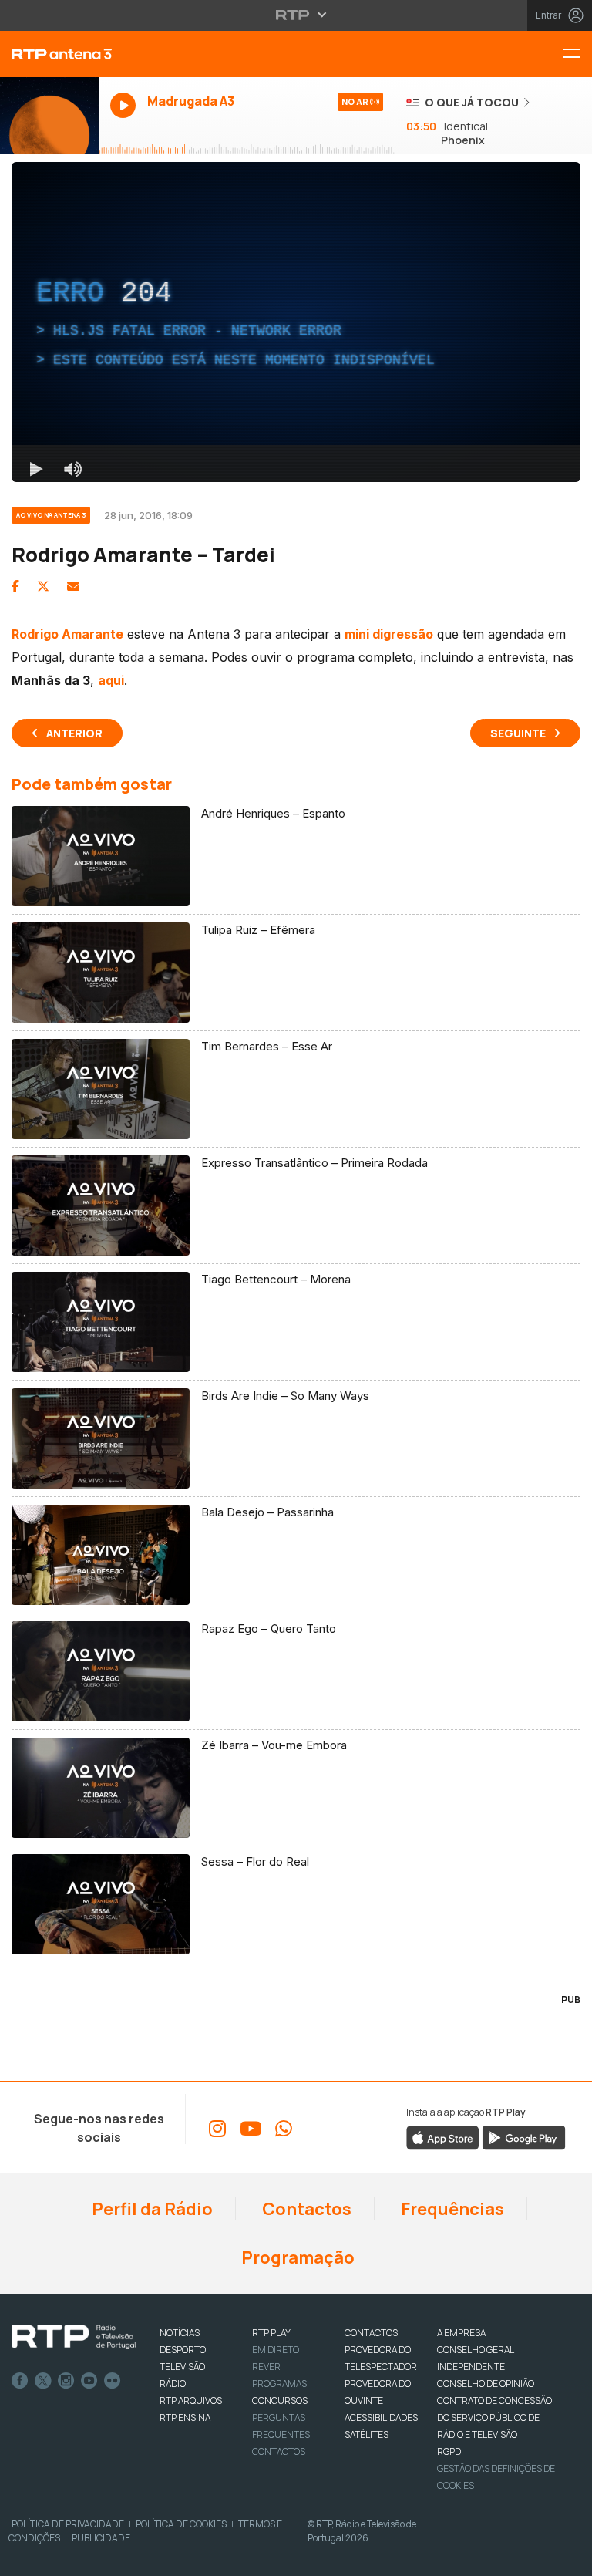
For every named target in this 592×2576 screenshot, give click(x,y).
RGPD (449, 2451)
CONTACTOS (371, 2333)
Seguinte (518, 733)
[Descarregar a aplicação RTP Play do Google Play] (524, 2137)
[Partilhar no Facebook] (15, 586)
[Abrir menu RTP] (296, 15)
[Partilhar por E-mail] (73, 586)
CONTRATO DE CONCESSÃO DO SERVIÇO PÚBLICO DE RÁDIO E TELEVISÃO (494, 2418)
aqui (111, 680)
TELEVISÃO (182, 2367)
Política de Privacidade (68, 2524)
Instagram (66, 2381)
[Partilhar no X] (43, 586)
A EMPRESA (461, 2333)
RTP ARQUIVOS (191, 2401)
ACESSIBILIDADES (381, 2418)
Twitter (43, 2381)
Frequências (451, 2209)
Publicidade (101, 2538)
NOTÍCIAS (180, 2333)
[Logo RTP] (74, 2337)
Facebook (20, 2381)
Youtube (89, 2381)
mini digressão (389, 634)
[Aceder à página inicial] (49, 54)
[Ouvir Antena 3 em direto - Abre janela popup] (49, 116)
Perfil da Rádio (151, 2209)
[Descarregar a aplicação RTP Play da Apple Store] (443, 2137)
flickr (113, 2381)
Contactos (305, 2209)
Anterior (74, 733)
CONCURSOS (280, 2401)
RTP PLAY (271, 2333)
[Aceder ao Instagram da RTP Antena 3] (217, 2129)
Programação (296, 2257)
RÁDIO (173, 2384)
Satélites (367, 2434)
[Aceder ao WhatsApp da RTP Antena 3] (284, 2129)
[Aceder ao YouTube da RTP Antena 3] (251, 2129)
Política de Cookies (181, 2524)
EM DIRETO (276, 2350)
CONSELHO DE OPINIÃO (486, 2384)
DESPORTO (183, 2350)
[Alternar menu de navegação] (577, 54)
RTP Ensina (185, 2418)
